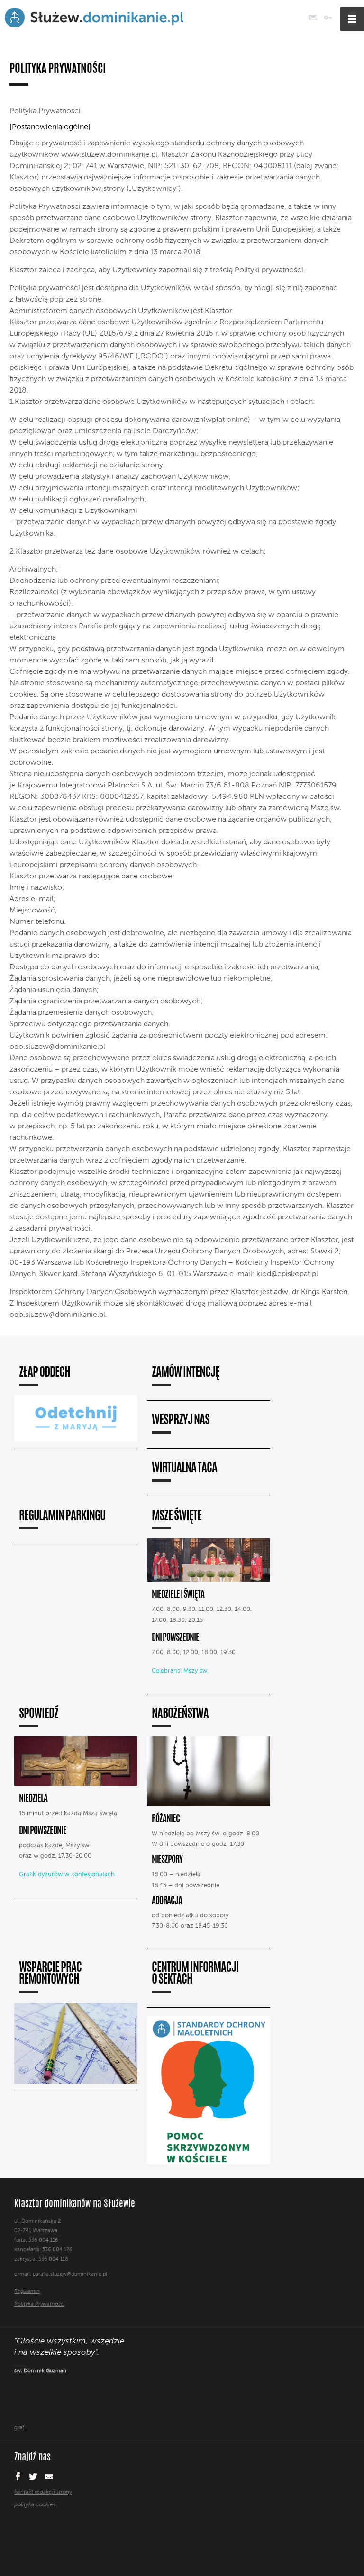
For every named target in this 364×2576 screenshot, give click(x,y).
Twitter (33, 2477)
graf (19, 2428)
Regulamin (27, 2292)
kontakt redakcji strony (43, 2492)
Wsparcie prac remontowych (50, 1974)
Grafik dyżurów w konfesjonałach (67, 1874)
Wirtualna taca (184, 1469)
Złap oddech (45, 1373)
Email (50, 2476)
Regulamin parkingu (62, 1516)
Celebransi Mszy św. (180, 1671)
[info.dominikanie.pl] (189, 2524)
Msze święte (177, 1516)
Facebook (18, 2476)
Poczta (313, 18)
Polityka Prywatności (40, 2304)
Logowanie (328, 18)
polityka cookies (35, 2505)
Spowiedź (39, 1714)
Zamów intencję (186, 1373)
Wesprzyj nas (181, 1421)
